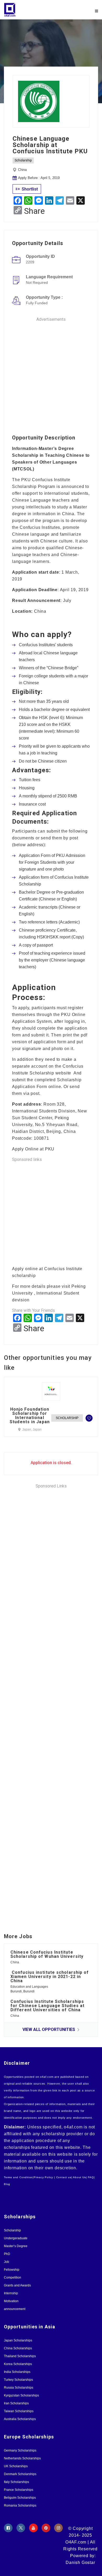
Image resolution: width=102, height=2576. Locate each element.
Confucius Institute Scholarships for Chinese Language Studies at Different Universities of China (47, 2006)
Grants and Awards (17, 2285)
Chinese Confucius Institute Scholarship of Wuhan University (47, 1954)
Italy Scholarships (16, 2482)
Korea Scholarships (18, 2364)
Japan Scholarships (18, 2340)
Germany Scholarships (20, 2450)
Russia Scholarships (19, 2388)
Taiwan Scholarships (19, 2411)
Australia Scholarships (20, 2419)
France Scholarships (19, 2490)
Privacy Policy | (44, 2177)
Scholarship (23, 160)
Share (34, 211)
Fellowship (12, 2270)
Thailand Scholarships (20, 2356)
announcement (15, 2309)
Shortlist (29, 189)
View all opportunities (49, 2029)
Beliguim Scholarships (20, 2498)
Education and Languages (29, 1987)
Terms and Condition (18, 2177)
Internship (11, 2293)
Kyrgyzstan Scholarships (21, 2395)
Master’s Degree (16, 2246)
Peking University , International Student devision (49, 1293)
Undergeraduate (16, 2238)
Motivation (11, 2301)
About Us (79, 2177)
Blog (7, 2184)
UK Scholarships (16, 2466)
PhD (7, 2254)
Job (7, 2262)
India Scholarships (17, 2372)
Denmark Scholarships (20, 2474)
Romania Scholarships (20, 2506)
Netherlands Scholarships (22, 2458)
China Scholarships (18, 2348)
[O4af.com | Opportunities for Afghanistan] (27, 10)
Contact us (64, 2177)
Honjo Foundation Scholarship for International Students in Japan (30, 1416)
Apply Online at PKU (34, 1149)
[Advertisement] (51, 374)
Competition (13, 2278)
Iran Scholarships (16, 2403)
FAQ (91, 2177)
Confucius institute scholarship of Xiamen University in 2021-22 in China (50, 1977)
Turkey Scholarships (18, 2380)
